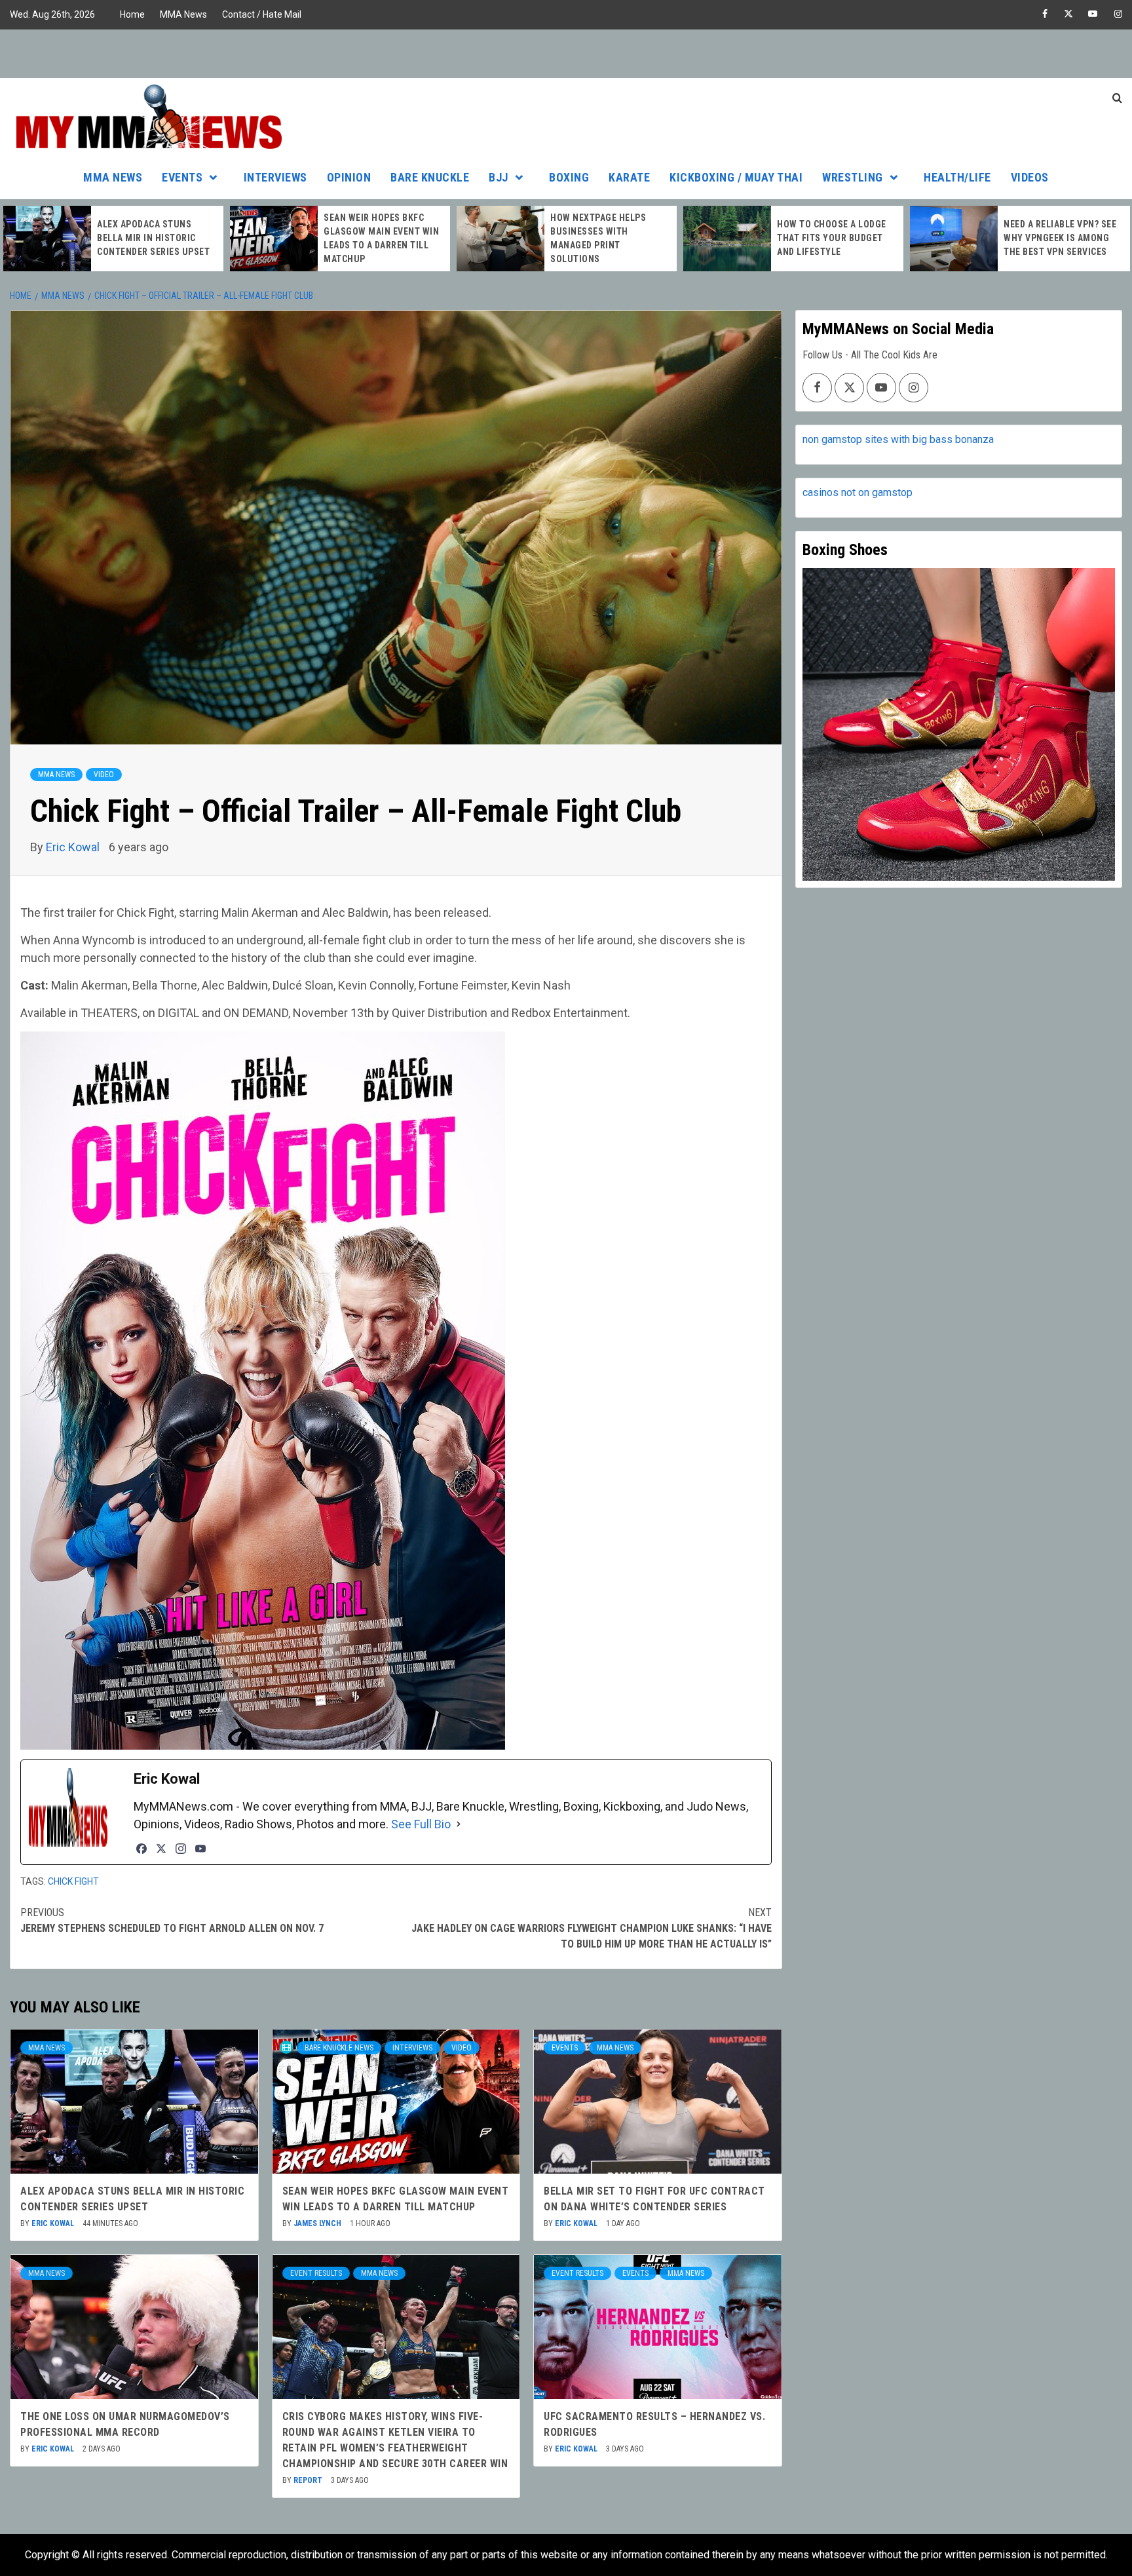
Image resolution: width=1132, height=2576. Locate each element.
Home (132, 14)
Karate (629, 177)
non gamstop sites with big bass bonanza (898, 439)
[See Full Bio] (459, 1824)
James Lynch (318, 2223)
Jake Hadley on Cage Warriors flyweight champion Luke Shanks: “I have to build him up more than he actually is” (591, 1928)
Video (104, 775)
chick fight (73, 1881)
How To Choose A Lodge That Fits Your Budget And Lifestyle (832, 238)
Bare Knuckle (430, 177)
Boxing (569, 177)
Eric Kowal (74, 847)
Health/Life (957, 177)
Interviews (275, 177)
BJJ (499, 177)
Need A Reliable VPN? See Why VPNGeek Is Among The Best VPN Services (1060, 238)
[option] (113, 239)
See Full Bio (421, 1824)
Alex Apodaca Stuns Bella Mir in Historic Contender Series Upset (153, 238)
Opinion (349, 177)
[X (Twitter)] (161, 1849)
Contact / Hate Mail (262, 14)
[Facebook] (141, 1849)
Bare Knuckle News (339, 2048)
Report (309, 2480)
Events (182, 177)
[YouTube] (200, 1849)
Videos (1030, 177)
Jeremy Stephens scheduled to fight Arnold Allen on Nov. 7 (172, 1920)
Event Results (316, 2273)
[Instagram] (181, 1849)
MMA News (183, 14)
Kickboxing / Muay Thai (736, 177)
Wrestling (853, 177)
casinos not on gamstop (858, 492)
